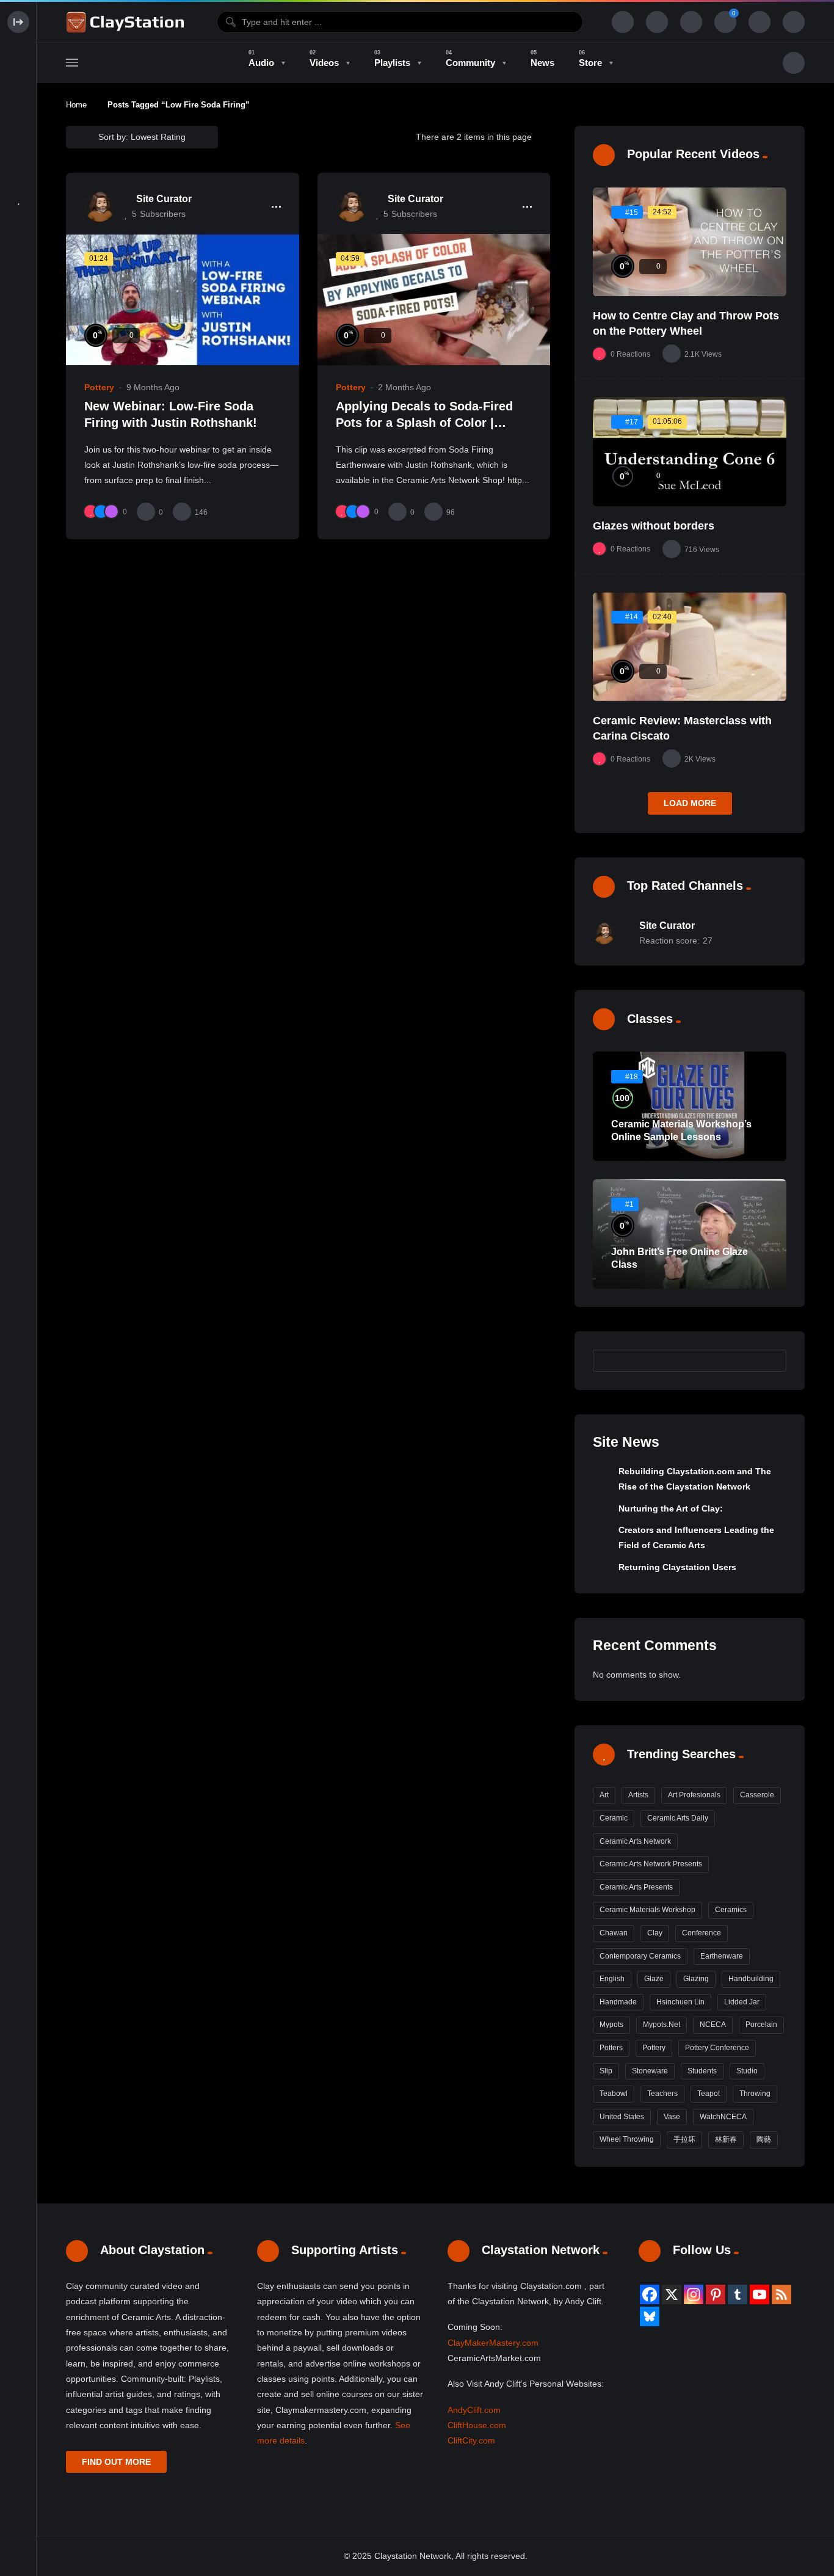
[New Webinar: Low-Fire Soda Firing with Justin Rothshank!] (183, 300)
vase (672, 2117)
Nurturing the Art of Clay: (671, 1508)
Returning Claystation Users (677, 1567)
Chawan (614, 1933)
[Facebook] (650, 2294)
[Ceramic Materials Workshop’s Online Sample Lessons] (690, 1106)
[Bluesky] (650, 2316)
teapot (709, 2094)
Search (771, 1360)
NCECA (713, 2025)
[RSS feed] (781, 2294)
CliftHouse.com (477, 2425)
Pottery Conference (717, 2048)
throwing (755, 2094)
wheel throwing (627, 2139)
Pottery (99, 387)
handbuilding (751, 1979)
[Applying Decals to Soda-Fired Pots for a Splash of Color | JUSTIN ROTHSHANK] (434, 300)
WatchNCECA (723, 2117)
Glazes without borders (654, 526)
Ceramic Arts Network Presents (651, 1864)
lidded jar (742, 2002)
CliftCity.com (471, 2440)
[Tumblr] (738, 2294)
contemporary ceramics (640, 1956)
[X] (672, 2294)
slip (606, 2071)
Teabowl (614, 2094)
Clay (655, 1933)
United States (622, 2117)
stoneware (650, 2071)
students (702, 2071)
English (612, 1979)
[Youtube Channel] (760, 2294)
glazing (696, 1979)
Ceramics (731, 1910)
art (604, 1795)
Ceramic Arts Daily (678, 1818)
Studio (747, 2071)
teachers (662, 2094)
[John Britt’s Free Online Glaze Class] (690, 1234)
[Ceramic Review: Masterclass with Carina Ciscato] (690, 647)
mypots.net (662, 2025)
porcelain (761, 2025)
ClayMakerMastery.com (493, 2343)
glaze (654, 1979)
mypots (611, 2025)
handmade (618, 2002)
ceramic (614, 1818)
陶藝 (764, 2139)
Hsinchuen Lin (680, 2002)
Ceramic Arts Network (635, 1841)
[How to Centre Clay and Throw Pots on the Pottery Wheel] (690, 242)
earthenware (722, 1956)
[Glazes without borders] (690, 452)
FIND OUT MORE (116, 2462)
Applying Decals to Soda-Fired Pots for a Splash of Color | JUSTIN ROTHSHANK (424, 423)
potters (611, 2048)
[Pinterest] (716, 2294)
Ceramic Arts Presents (636, 1887)
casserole (757, 1795)
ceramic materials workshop (647, 1910)
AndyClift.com (474, 2410)
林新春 (726, 2139)
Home (76, 105)
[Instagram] (694, 2294)
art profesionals (694, 1795)
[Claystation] (127, 22)
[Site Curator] (100, 206)
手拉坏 (684, 2139)
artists (638, 1795)
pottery (654, 2048)
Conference (702, 1933)
